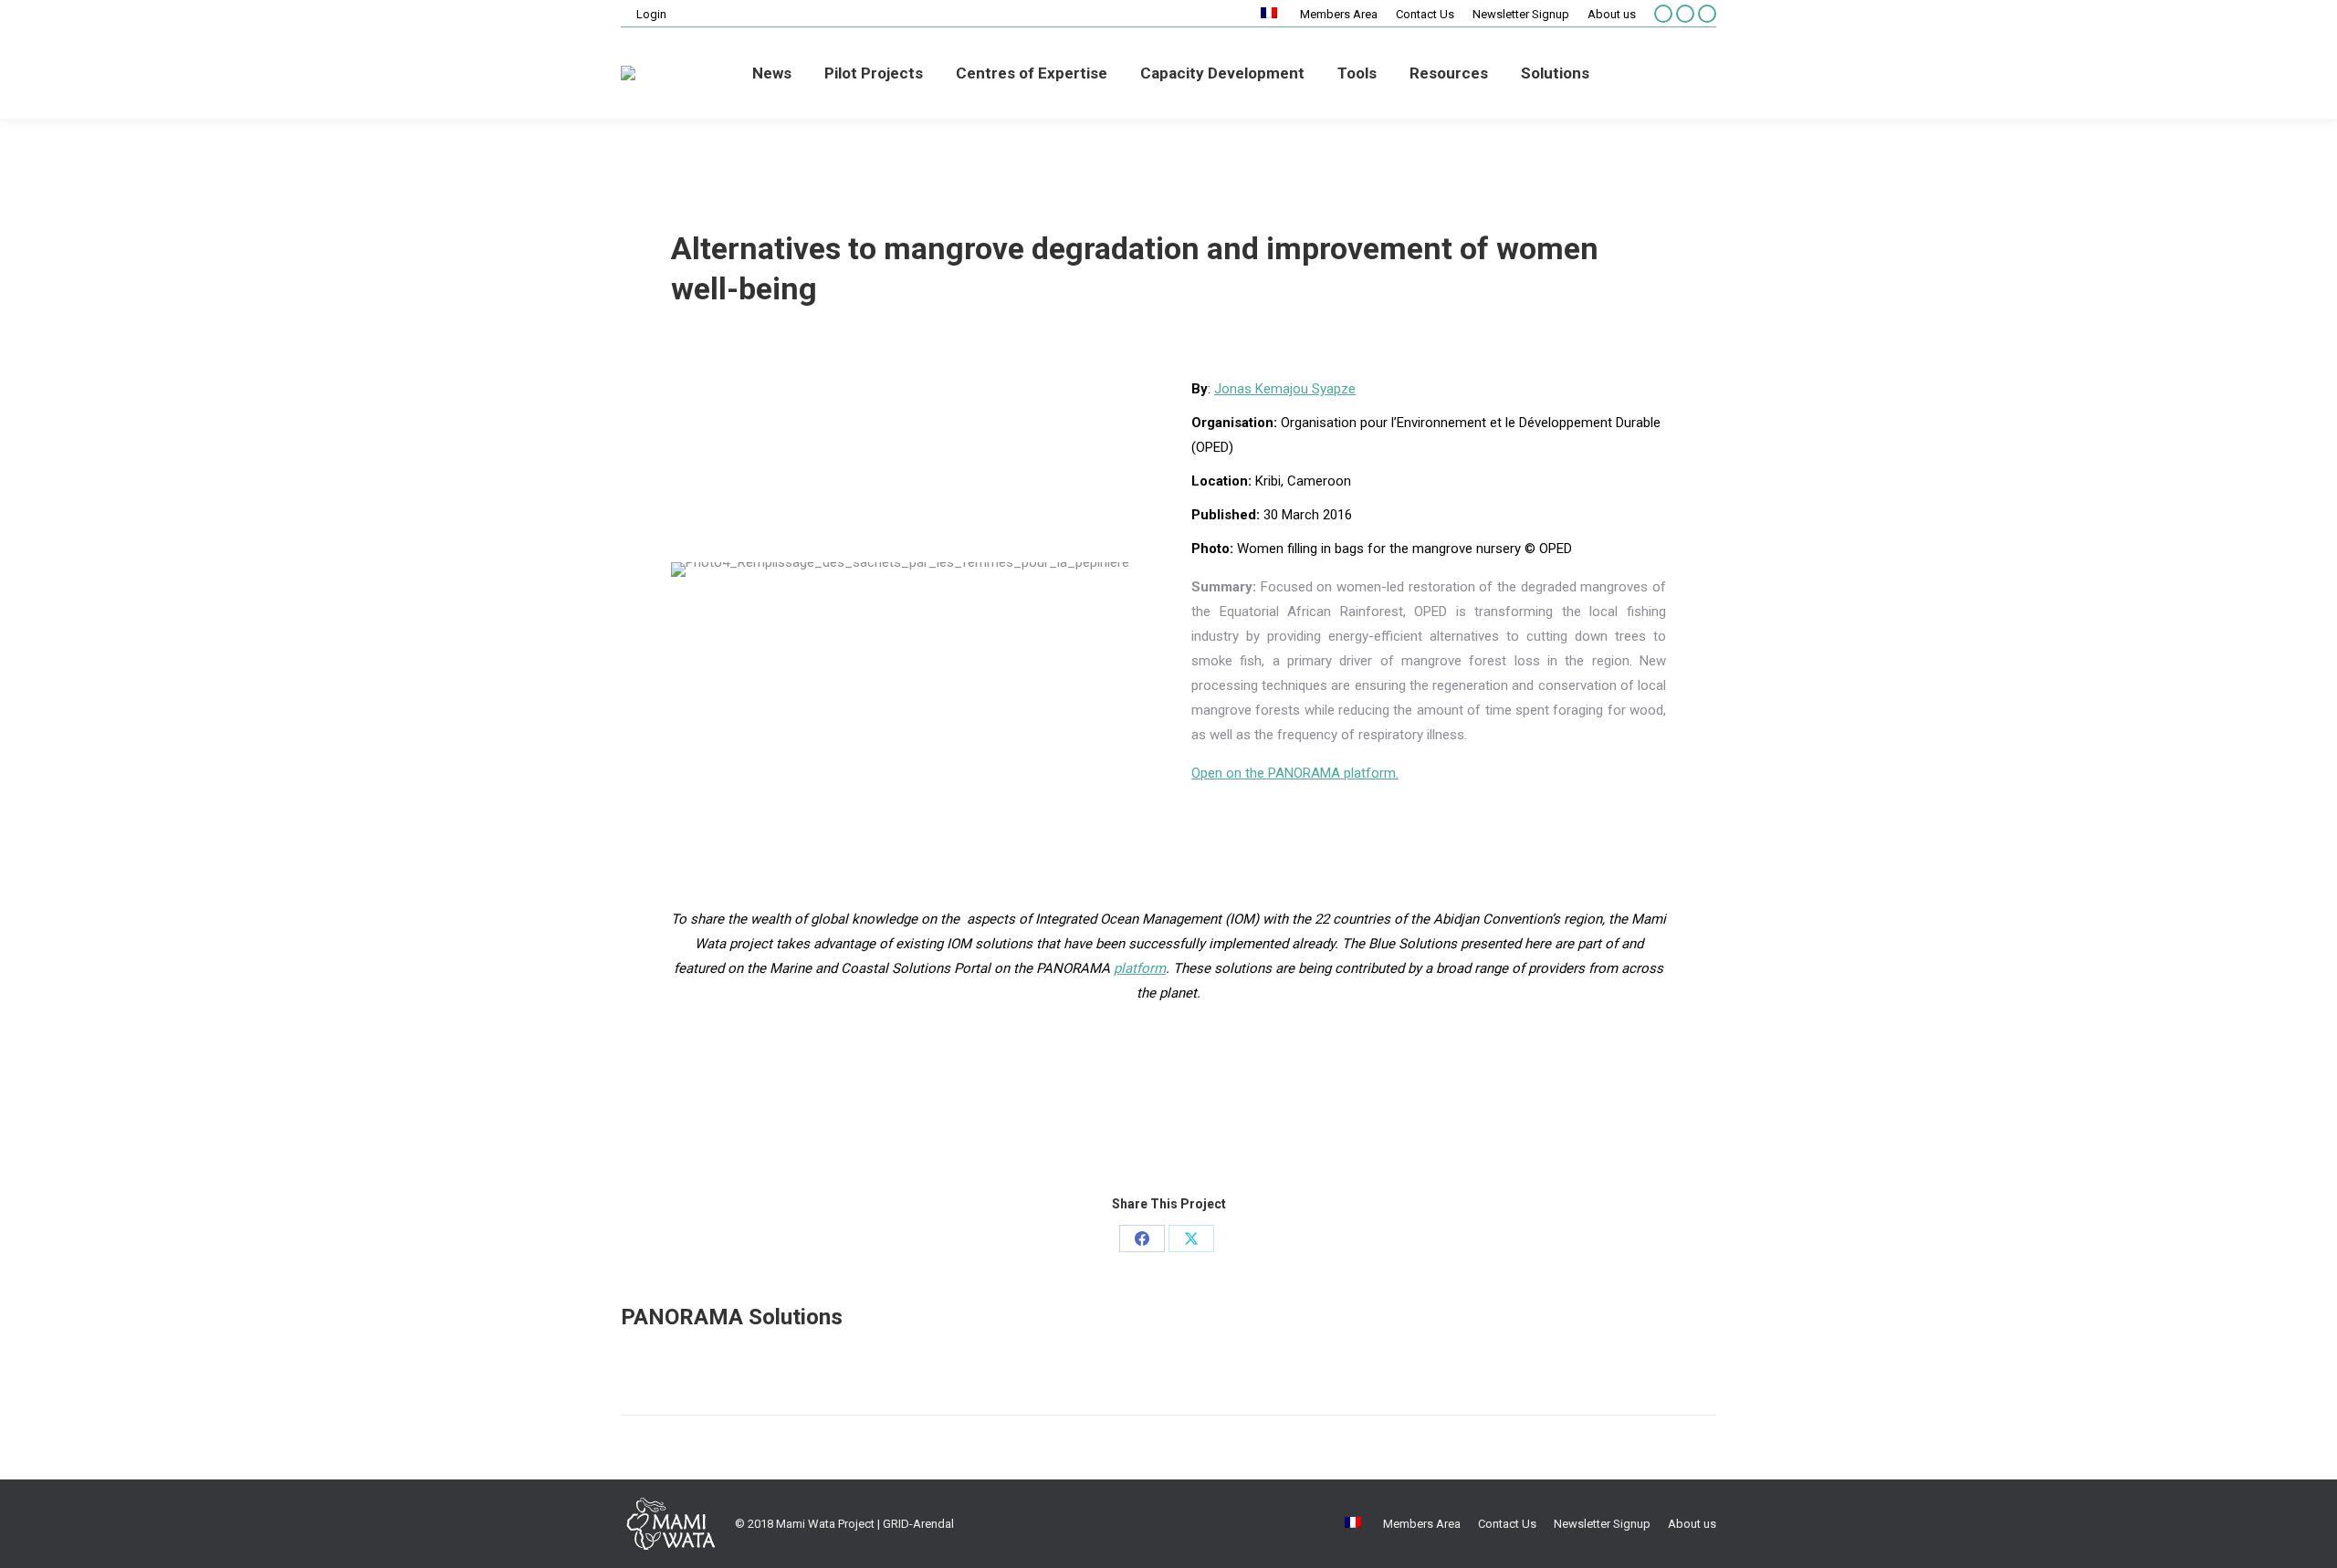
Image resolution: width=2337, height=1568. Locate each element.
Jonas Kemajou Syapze (1285, 389)
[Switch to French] (1271, 14)
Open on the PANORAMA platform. (1295, 773)
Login (651, 14)
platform (1140, 968)
